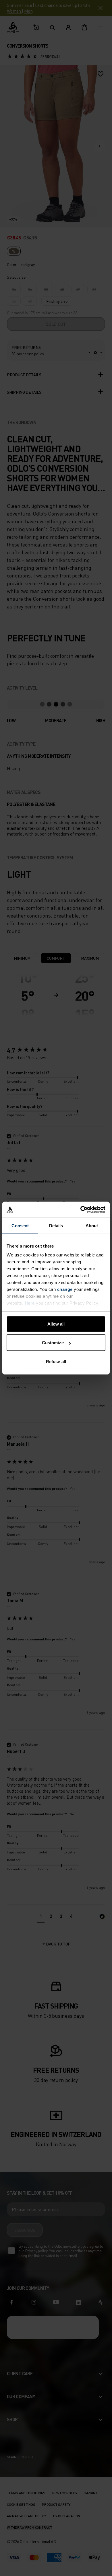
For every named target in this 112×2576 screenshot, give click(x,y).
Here (30, 1303)
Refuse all (56, 1361)
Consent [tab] (20, 1225)
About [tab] (92, 1225)
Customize (53, 1343)
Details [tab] (56, 1225)
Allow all (56, 1324)
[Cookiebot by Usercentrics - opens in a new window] (81, 1210)
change (65, 1289)
